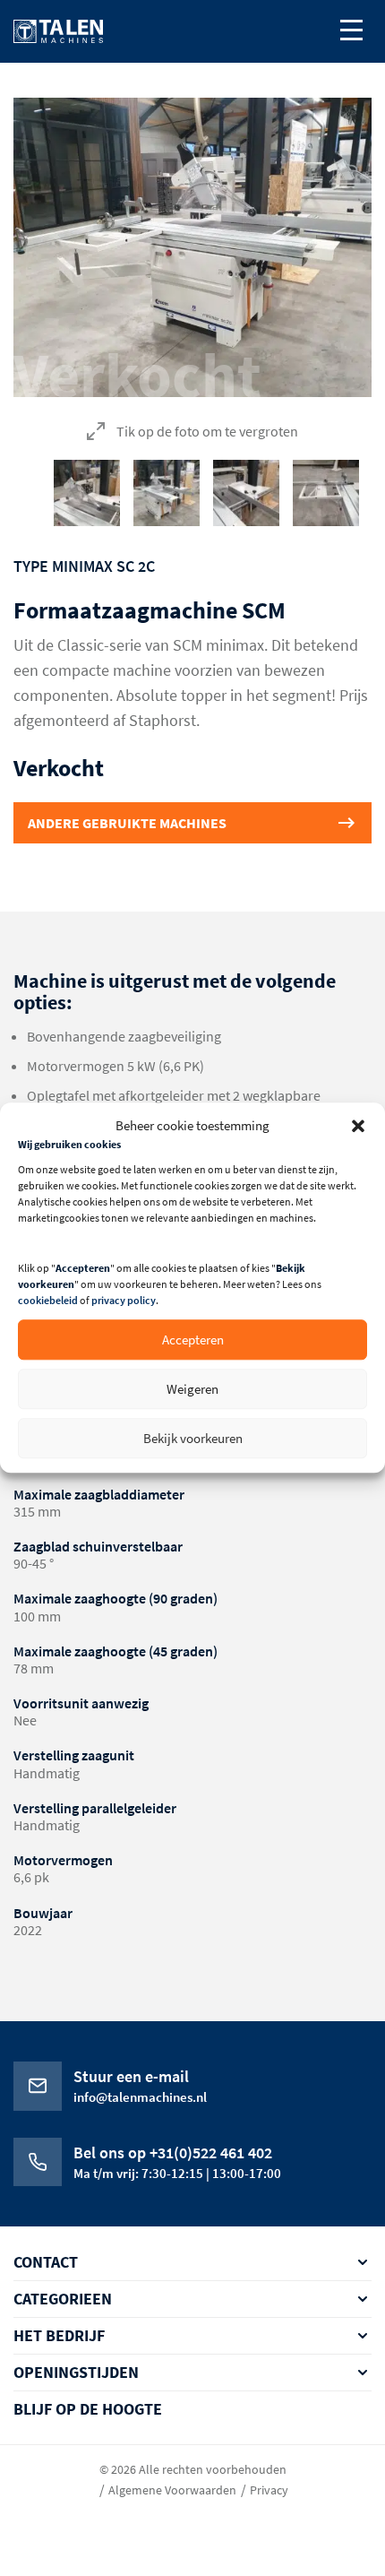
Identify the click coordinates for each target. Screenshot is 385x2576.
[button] (358, 1126)
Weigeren (192, 1389)
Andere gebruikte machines (127, 823)
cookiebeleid (48, 1301)
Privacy (269, 2490)
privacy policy (124, 1301)
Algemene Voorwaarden (172, 2490)
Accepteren (193, 1340)
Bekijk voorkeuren (193, 1438)
